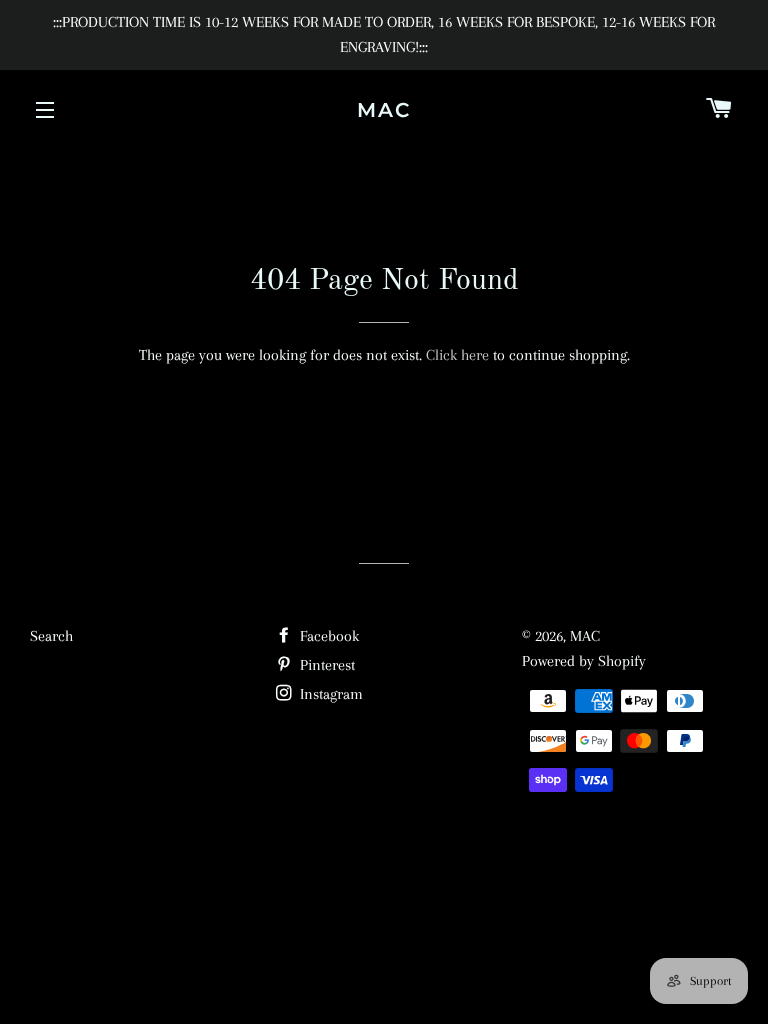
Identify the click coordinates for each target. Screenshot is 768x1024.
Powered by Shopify (584, 661)
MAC (384, 110)
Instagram (329, 694)
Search (51, 636)
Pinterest (325, 665)
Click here (457, 355)
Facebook (327, 636)
